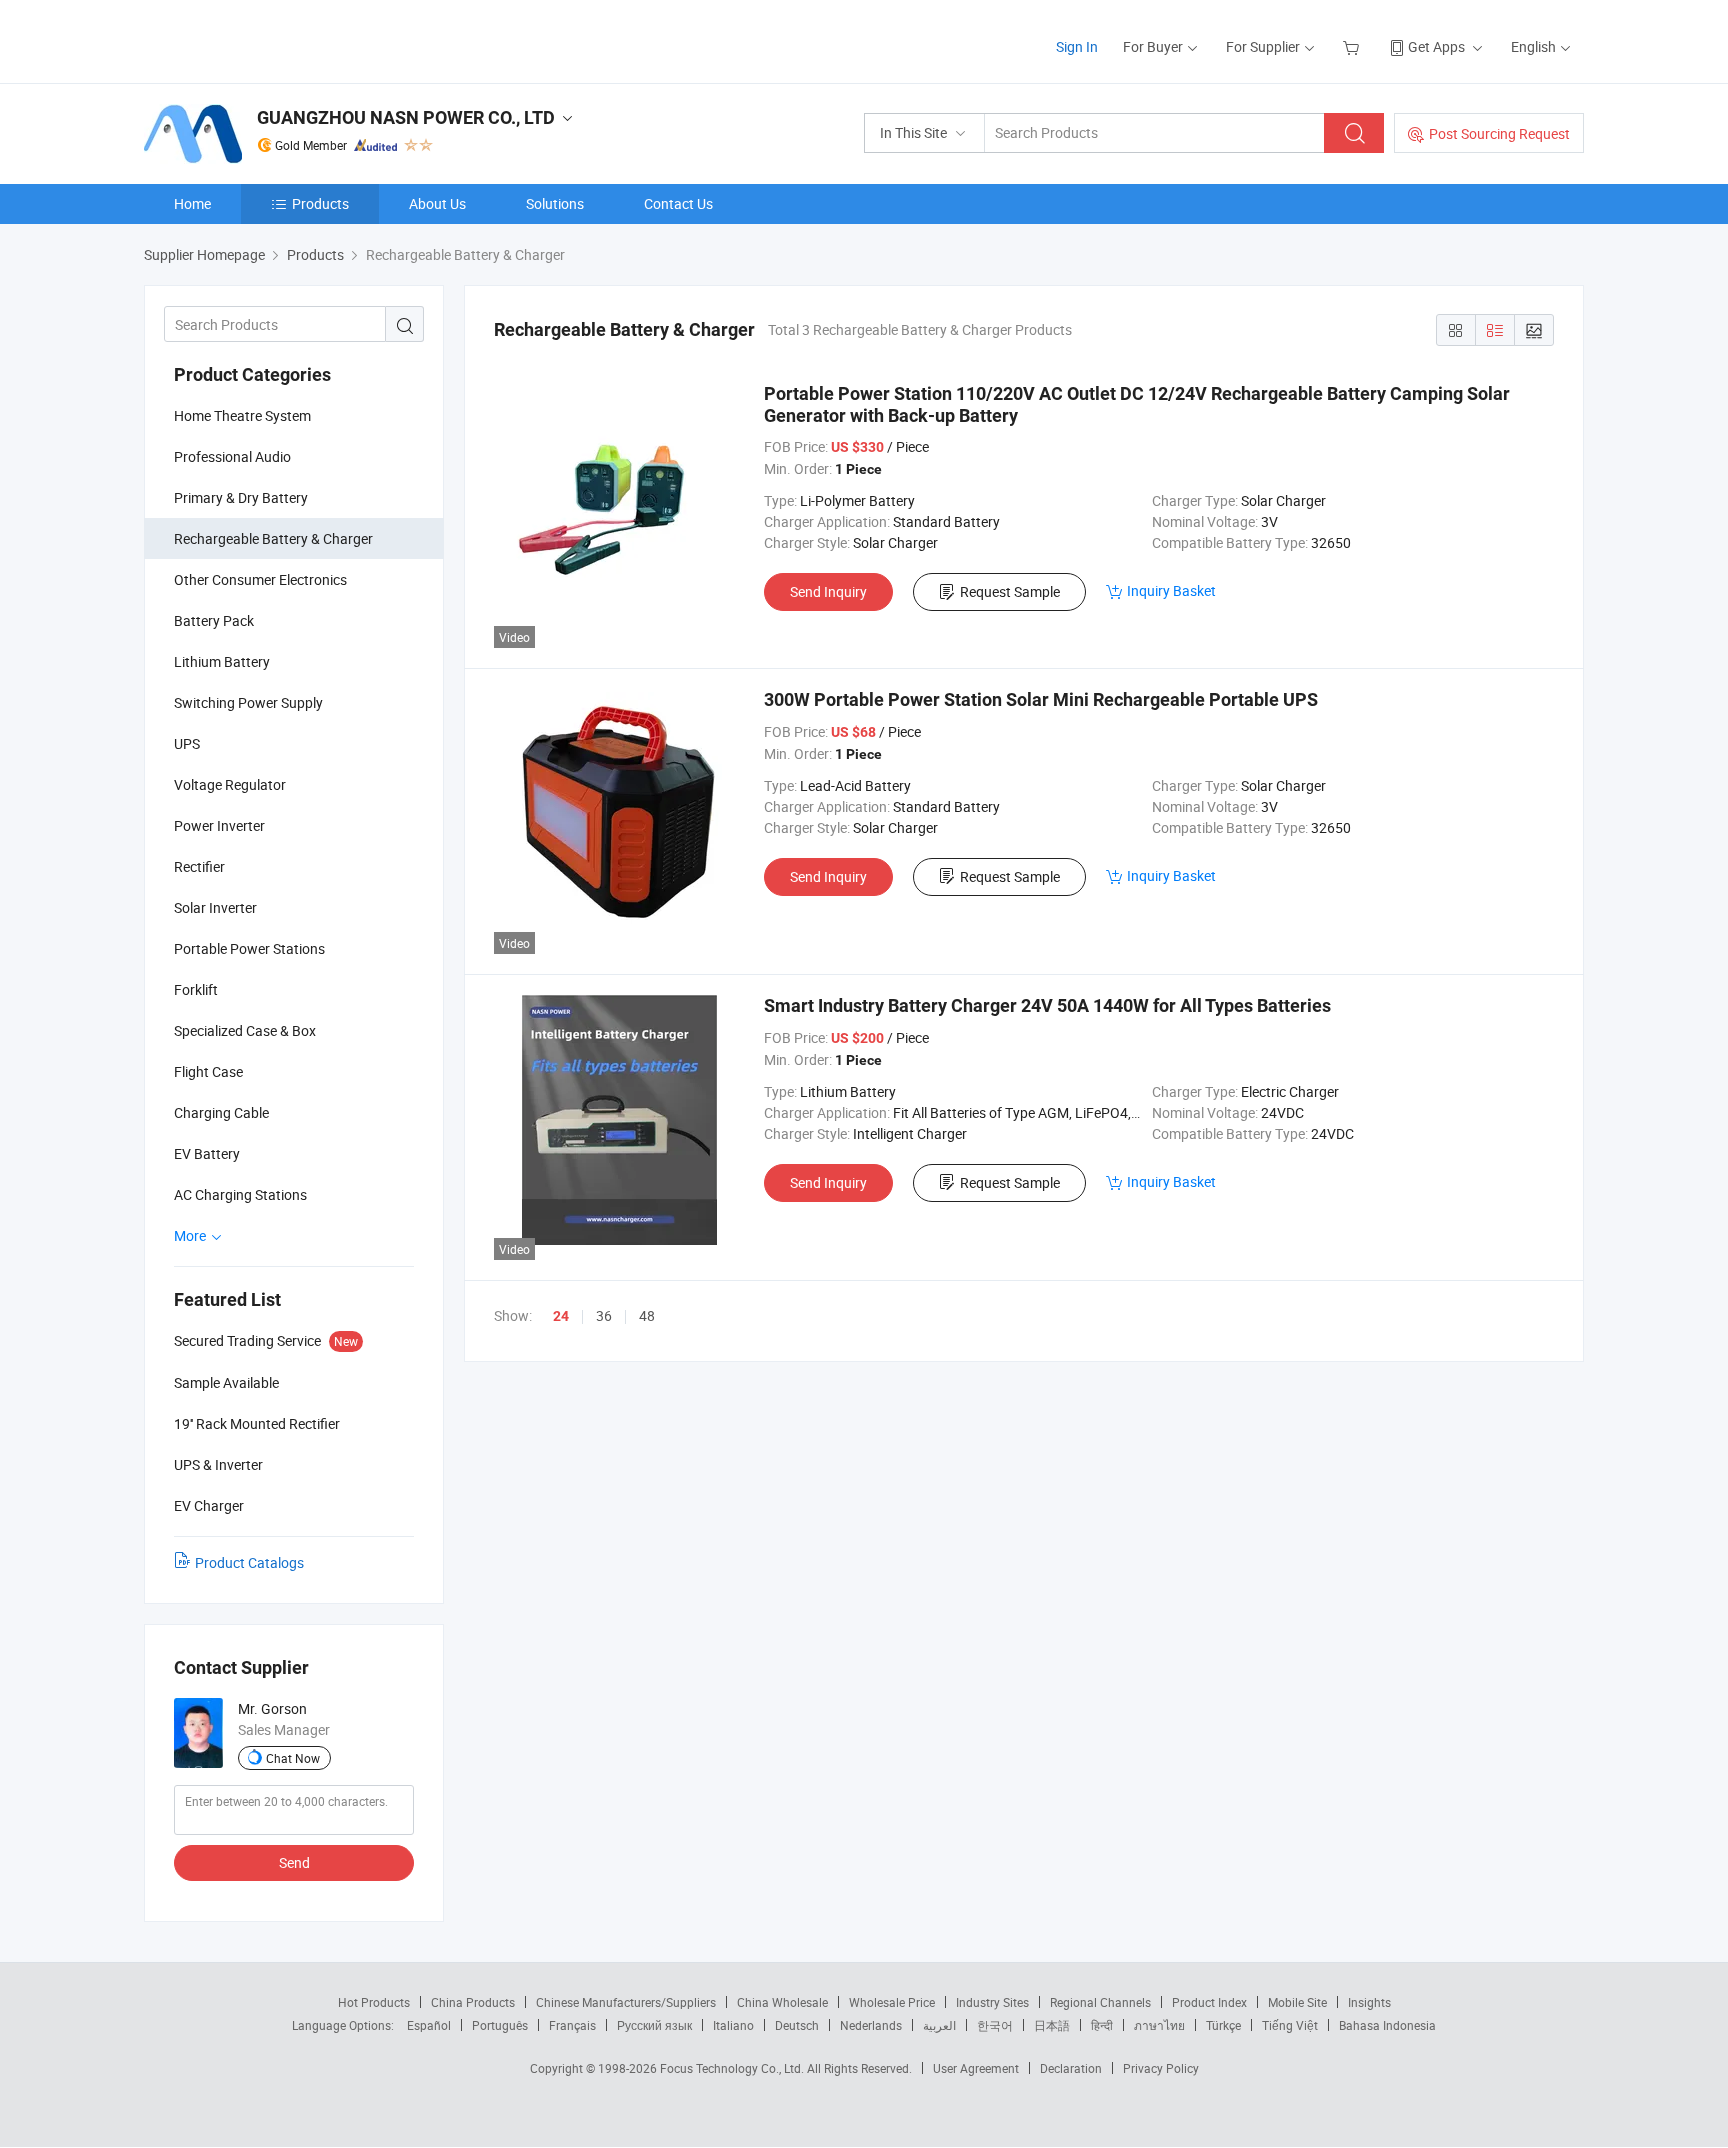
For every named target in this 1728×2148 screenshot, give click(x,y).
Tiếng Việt (1290, 2025)
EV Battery (207, 1153)
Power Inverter (219, 825)
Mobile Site (1297, 2002)
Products (320, 203)
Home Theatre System (242, 415)
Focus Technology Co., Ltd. (733, 2068)
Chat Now (293, 1758)
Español (429, 2025)
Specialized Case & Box (245, 1030)
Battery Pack (214, 620)
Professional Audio (232, 456)
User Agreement (976, 2068)
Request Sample (1010, 591)
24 (561, 1316)
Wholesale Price (892, 2002)
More (191, 1235)
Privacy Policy (1161, 2068)
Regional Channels (1100, 2002)
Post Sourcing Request (1499, 133)
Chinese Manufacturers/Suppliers (626, 2002)
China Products (473, 2002)
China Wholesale (782, 2002)
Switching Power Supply (248, 702)
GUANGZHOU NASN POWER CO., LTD (406, 117)
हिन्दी (1102, 2025)
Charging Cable (221, 1112)
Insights (1369, 2002)
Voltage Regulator (230, 784)
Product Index (1209, 2002)
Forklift (196, 989)
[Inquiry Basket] (1353, 46)
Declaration (1071, 2068)
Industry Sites (992, 2002)
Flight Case (208, 1071)
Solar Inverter (215, 907)
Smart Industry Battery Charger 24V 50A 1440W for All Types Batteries (1047, 1005)
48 (647, 1315)
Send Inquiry (828, 591)
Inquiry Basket (1171, 590)
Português (500, 2025)
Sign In (1077, 46)
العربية (939, 2025)
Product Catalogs (249, 1562)
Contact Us (678, 203)
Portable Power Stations (249, 948)
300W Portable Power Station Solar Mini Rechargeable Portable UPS (1041, 699)
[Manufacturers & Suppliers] (272, 39)
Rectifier (199, 866)
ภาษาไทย (1159, 2025)
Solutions (555, 203)
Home (192, 203)
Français (572, 2025)
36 (604, 1315)
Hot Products (374, 2002)
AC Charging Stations (240, 1194)
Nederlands (871, 2025)
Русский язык (654, 2025)
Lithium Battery (222, 661)
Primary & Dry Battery (241, 497)
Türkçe (1223, 2025)
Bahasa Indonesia (1387, 2025)
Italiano (733, 2025)
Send (294, 1862)
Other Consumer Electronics (260, 579)
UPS (187, 743)
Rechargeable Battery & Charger (273, 538)
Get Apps (1436, 46)
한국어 (995, 2025)
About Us (437, 203)
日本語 (1052, 2025)
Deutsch (797, 2025)
